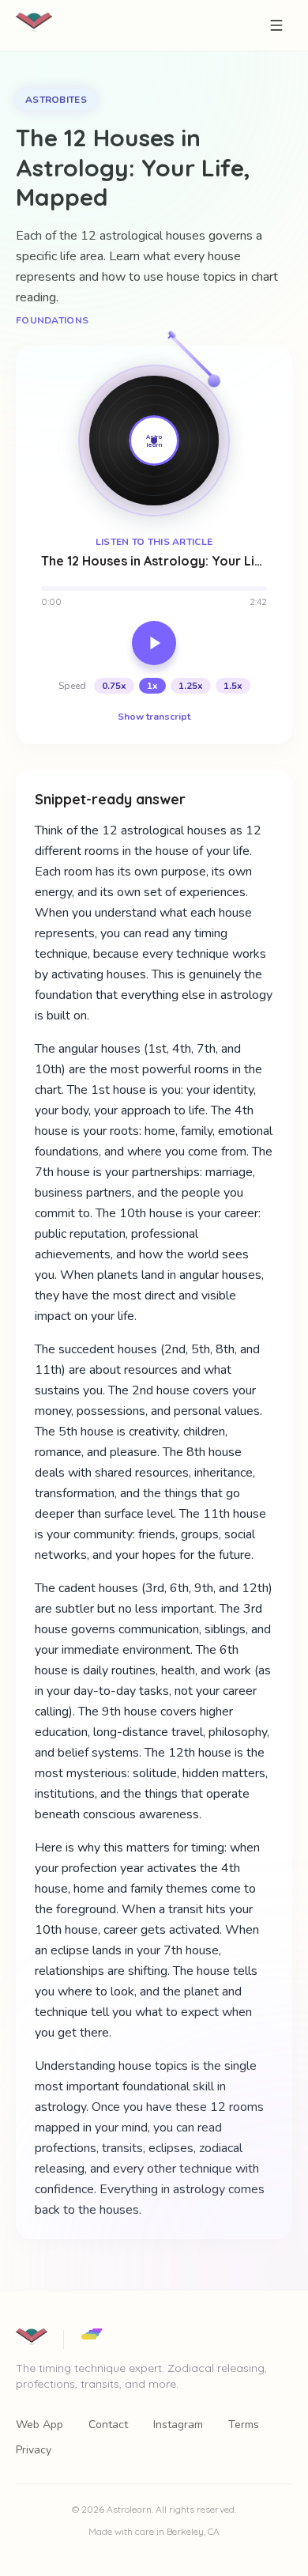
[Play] (154, 643)
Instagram (178, 2425)
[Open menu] (276, 25)
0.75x (114, 686)
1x (152, 686)
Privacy (34, 2450)
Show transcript (154, 717)
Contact (108, 2425)
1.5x (233, 686)
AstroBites (56, 100)
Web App (39, 2425)
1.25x (191, 686)
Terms (244, 2425)
